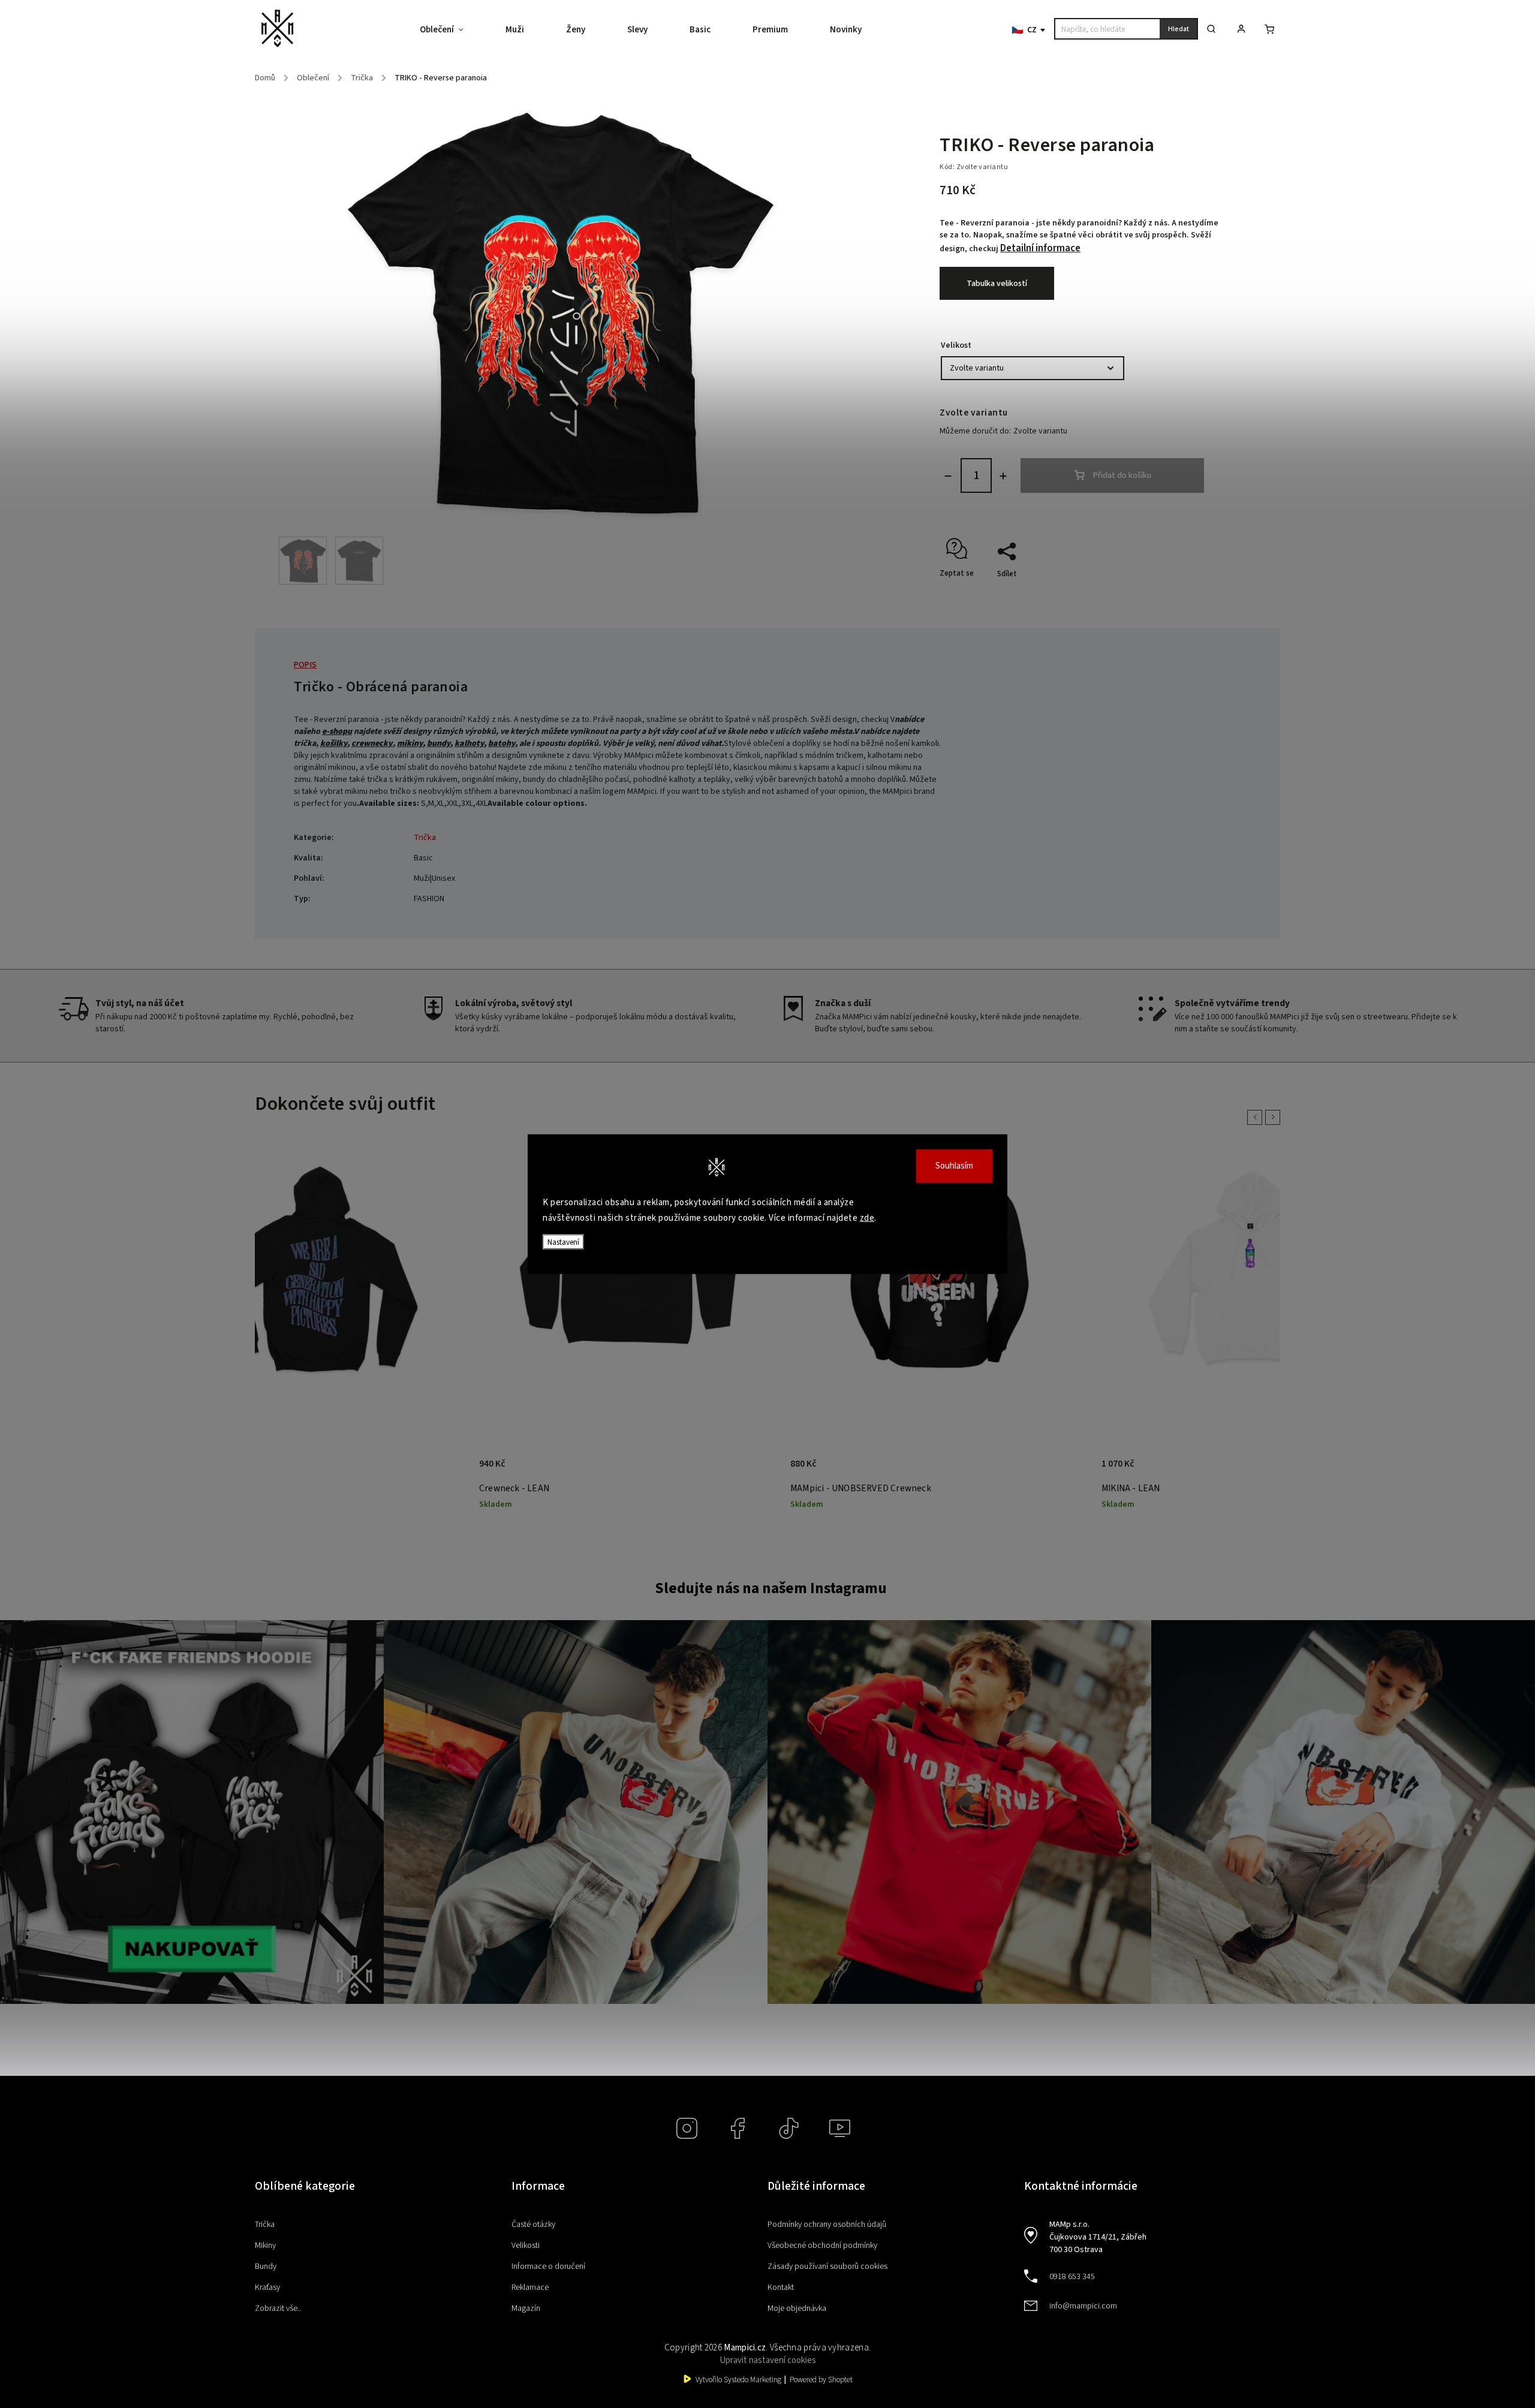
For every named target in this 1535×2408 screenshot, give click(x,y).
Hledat (1179, 29)
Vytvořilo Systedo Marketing (738, 2380)
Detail (445, 1470)
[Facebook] (738, 2128)
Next (1275, 1117)
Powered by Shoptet (821, 2380)
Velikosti (526, 2246)
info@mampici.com (1083, 2306)
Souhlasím (954, 1166)
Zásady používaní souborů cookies (827, 2266)
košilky (334, 744)
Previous (1257, 1117)
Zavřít (1184, 595)
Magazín (526, 2308)
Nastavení (563, 1242)
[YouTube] (840, 2128)
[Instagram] (687, 2128)
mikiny (410, 744)
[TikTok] (789, 2128)
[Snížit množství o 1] (948, 476)
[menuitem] (452, 30)
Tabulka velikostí (997, 284)
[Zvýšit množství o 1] (1003, 476)
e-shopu (337, 732)
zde (867, 1217)
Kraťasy (267, 2287)
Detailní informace (1040, 248)
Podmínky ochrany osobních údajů (827, 2225)
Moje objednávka (797, 2308)
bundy (439, 744)
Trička (425, 838)
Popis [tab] (305, 665)
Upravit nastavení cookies (768, 2360)
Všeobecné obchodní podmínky (822, 2246)
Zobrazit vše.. (278, 2308)
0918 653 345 (1072, 2277)
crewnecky (372, 744)
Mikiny (265, 2246)
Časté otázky (533, 2225)
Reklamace (530, 2287)
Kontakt (781, 2287)
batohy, (503, 744)
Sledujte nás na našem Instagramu (771, 1588)
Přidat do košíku (1122, 475)
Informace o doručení (548, 2266)
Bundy (266, 2266)
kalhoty (469, 744)
